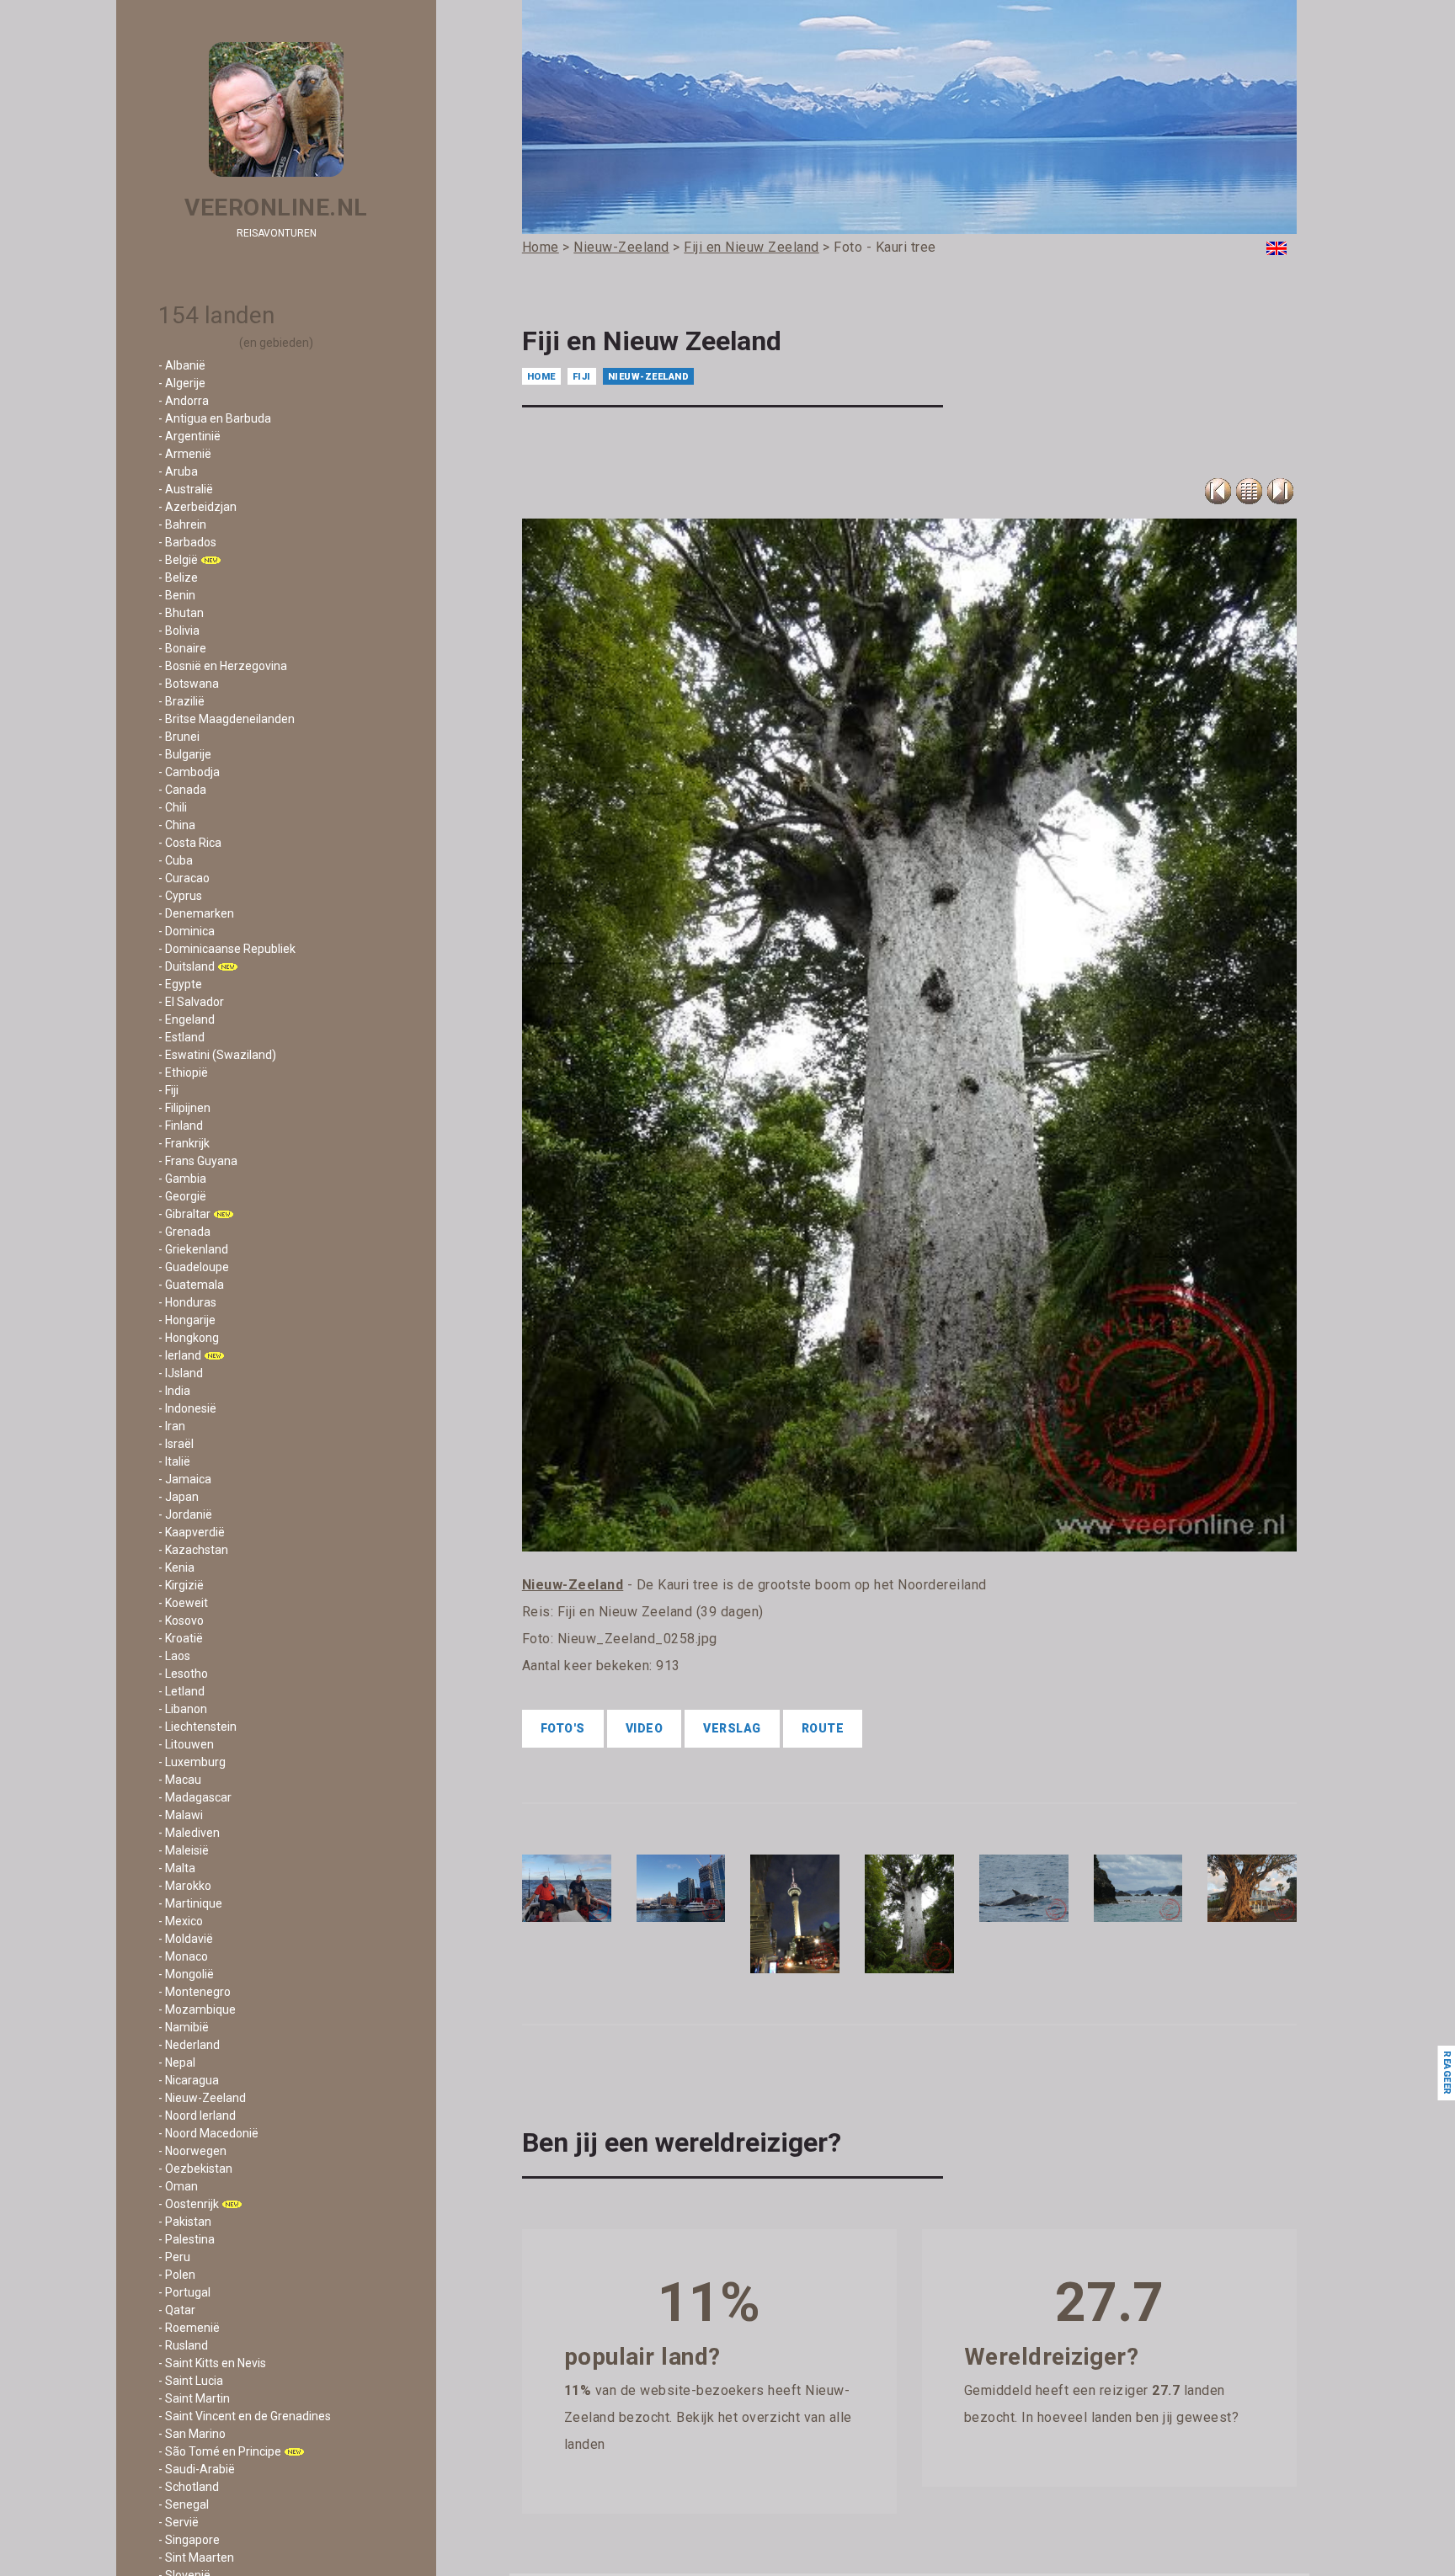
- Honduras (187, 1302)
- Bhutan (181, 613)
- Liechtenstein (197, 1727)
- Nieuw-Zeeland (202, 2098)
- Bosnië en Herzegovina (223, 666)
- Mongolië (186, 1974)
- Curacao (184, 878)
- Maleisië (184, 1850)
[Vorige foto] (1249, 491)
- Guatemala (191, 1285)
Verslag (732, 1728)
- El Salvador (191, 1002)
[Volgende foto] (1280, 491)
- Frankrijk (184, 1143)
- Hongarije (187, 1320)
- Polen (177, 2275)
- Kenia (176, 1567)
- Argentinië (189, 436)
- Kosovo (181, 1621)
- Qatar (177, 2310)
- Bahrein (182, 524)
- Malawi (181, 1815)
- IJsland (181, 1373)
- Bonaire (182, 648)
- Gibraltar (184, 1214)
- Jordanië (185, 1514)
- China (177, 825)
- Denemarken (196, 913)
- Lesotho (183, 1674)
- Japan (179, 1497)
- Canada (182, 790)
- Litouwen (186, 1744)
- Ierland (180, 1355)
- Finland (181, 1126)
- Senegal (184, 2504)
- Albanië (182, 365)
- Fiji (168, 1090)
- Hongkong (189, 1338)
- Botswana (189, 684)
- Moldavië (186, 1939)
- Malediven (189, 1833)
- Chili (173, 807)
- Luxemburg (192, 1762)
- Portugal (184, 2292)
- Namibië (184, 2027)
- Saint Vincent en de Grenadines (245, 2416)
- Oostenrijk (189, 2204)
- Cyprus (180, 896)
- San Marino (192, 2434)
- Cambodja (189, 772)
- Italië (174, 1461)
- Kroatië (181, 1638)
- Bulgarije (185, 754)
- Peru (174, 2257)
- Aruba (178, 471)
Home (541, 377)
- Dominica (187, 931)
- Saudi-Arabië (197, 2469)
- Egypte (180, 984)
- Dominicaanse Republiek (227, 949)
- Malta (177, 1868)
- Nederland (189, 2045)
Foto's (563, 1728)
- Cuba (176, 860)
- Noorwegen (192, 2151)
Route (823, 1728)
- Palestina (187, 2239)
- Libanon (183, 1709)
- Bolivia (179, 631)
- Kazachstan (193, 1550)
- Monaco (183, 1956)
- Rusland (183, 2345)
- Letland (181, 1691)
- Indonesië (187, 1408)
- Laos (174, 1656)
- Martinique (190, 1903)
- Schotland (189, 2487)
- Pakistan (185, 2222)
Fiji (582, 377)
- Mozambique (197, 2009)
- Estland (181, 1037)
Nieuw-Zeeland (649, 377)
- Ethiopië (183, 1072)
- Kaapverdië (192, 1532)
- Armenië (185, 454)
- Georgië (182, 1196)
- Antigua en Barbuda (215, 418)
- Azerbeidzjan (197, 507)
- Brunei (179, 737)
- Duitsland (187, 966)
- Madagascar (195, 1797)
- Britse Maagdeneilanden (227, 719)
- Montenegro (195, 1992)
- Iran (172, 1426)
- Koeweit (183, 1603)
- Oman (178, 2186)
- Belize (178, 577)
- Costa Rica (190, 843)
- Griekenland (193, 1249)
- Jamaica (185, 1479)
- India (174, 1391)
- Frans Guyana (198, 1161)
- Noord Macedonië (208, 2133)
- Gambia (182, 1179)
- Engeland (187, 1019)
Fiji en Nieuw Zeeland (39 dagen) (661, 1612)
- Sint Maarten (196, 2557)
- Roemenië (189, 2328)
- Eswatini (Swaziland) (217, 1055)
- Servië (179, 2522)
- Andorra (184, 401)
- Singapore (189, 2540)
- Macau (180, 1780)
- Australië (186, 489)
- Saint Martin (194, 2398)
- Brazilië (181, 701)
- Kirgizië (181, 1585)
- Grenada (184, 1232)
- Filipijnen (184, 1108)
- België (178, 560)
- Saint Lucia (191, 2381)
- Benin (177, 595)
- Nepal (177, 2062)
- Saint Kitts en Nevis (212, 2363)
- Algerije (182, 383)
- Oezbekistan (195, 2169)
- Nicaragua (189, 2080)
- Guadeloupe (194, 1267)
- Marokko (185, 1886)
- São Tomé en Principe (220, 2451)
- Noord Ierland (197, 2116)
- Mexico (181, 1921)
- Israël (176, 1444)
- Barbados (187, 542)
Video (645, 1728)
